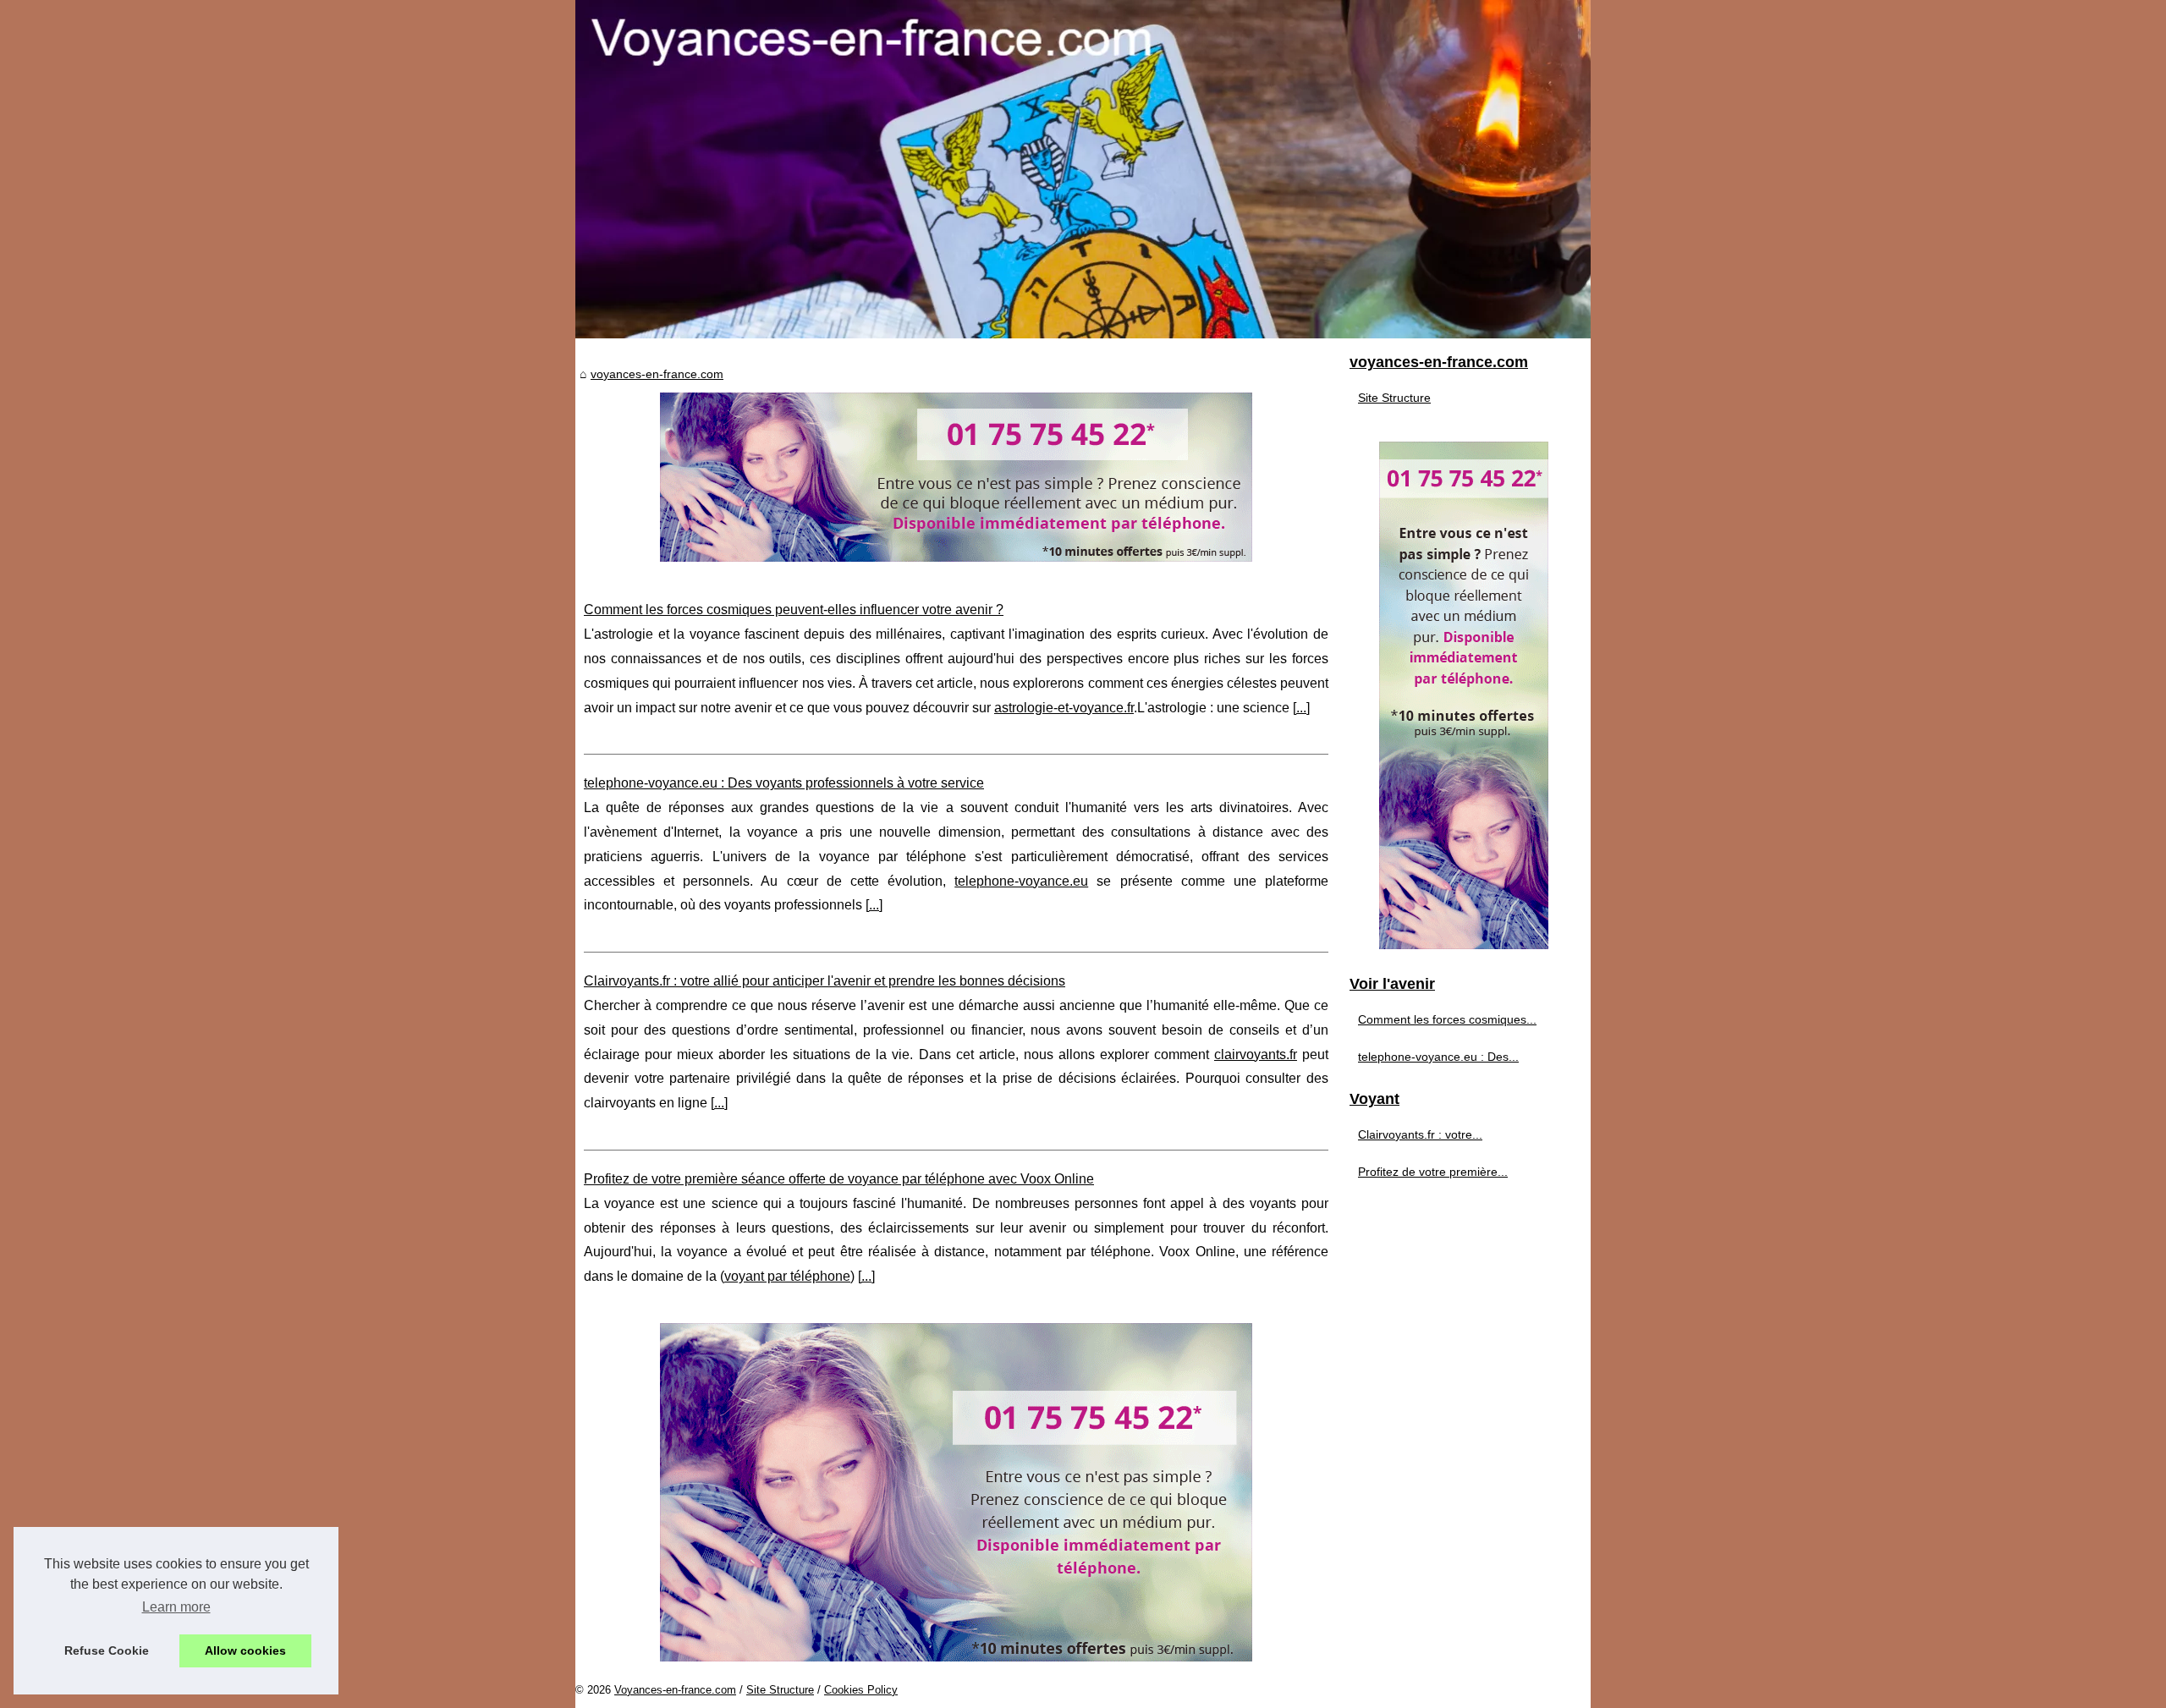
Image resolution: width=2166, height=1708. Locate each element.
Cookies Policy (861, 1690)
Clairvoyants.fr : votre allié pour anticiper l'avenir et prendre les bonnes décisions (825, 981)
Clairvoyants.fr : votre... (1420, 1134)
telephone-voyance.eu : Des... (1438, 1057)
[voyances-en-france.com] (1083, 169)
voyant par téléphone (787, 1276)
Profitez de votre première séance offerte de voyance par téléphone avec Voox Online (839, 1179)
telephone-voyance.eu (1021, 881)
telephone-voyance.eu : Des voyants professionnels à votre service (784, 783)
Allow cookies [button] (245, 1650)
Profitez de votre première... (1433, 1172)
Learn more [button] (176, 1607)
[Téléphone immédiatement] (956, 557)
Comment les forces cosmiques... (1447, 1019)
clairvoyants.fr (1256, 1054)
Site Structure (1394, 398)
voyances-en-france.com (657, 374)
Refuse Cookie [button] (107, 1650)
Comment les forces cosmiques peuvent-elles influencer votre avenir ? (794, 610)
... (1301, 708)
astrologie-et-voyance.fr (1064, 708)
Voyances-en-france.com (675, 1690)
